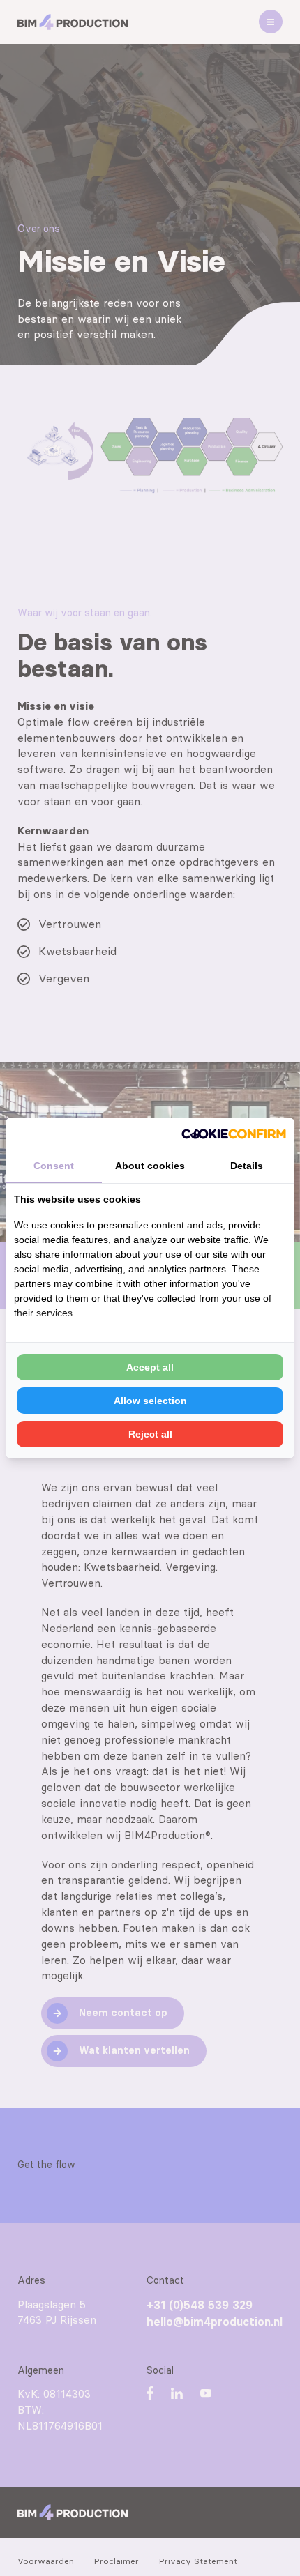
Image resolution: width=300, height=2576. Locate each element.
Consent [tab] (54, 1166)
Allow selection (150, 1401)
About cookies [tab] (150, 1166)
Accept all (150, 1367)
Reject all (150, 1434)
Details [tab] (247, 1166)
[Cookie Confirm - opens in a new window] (234, 1134)
